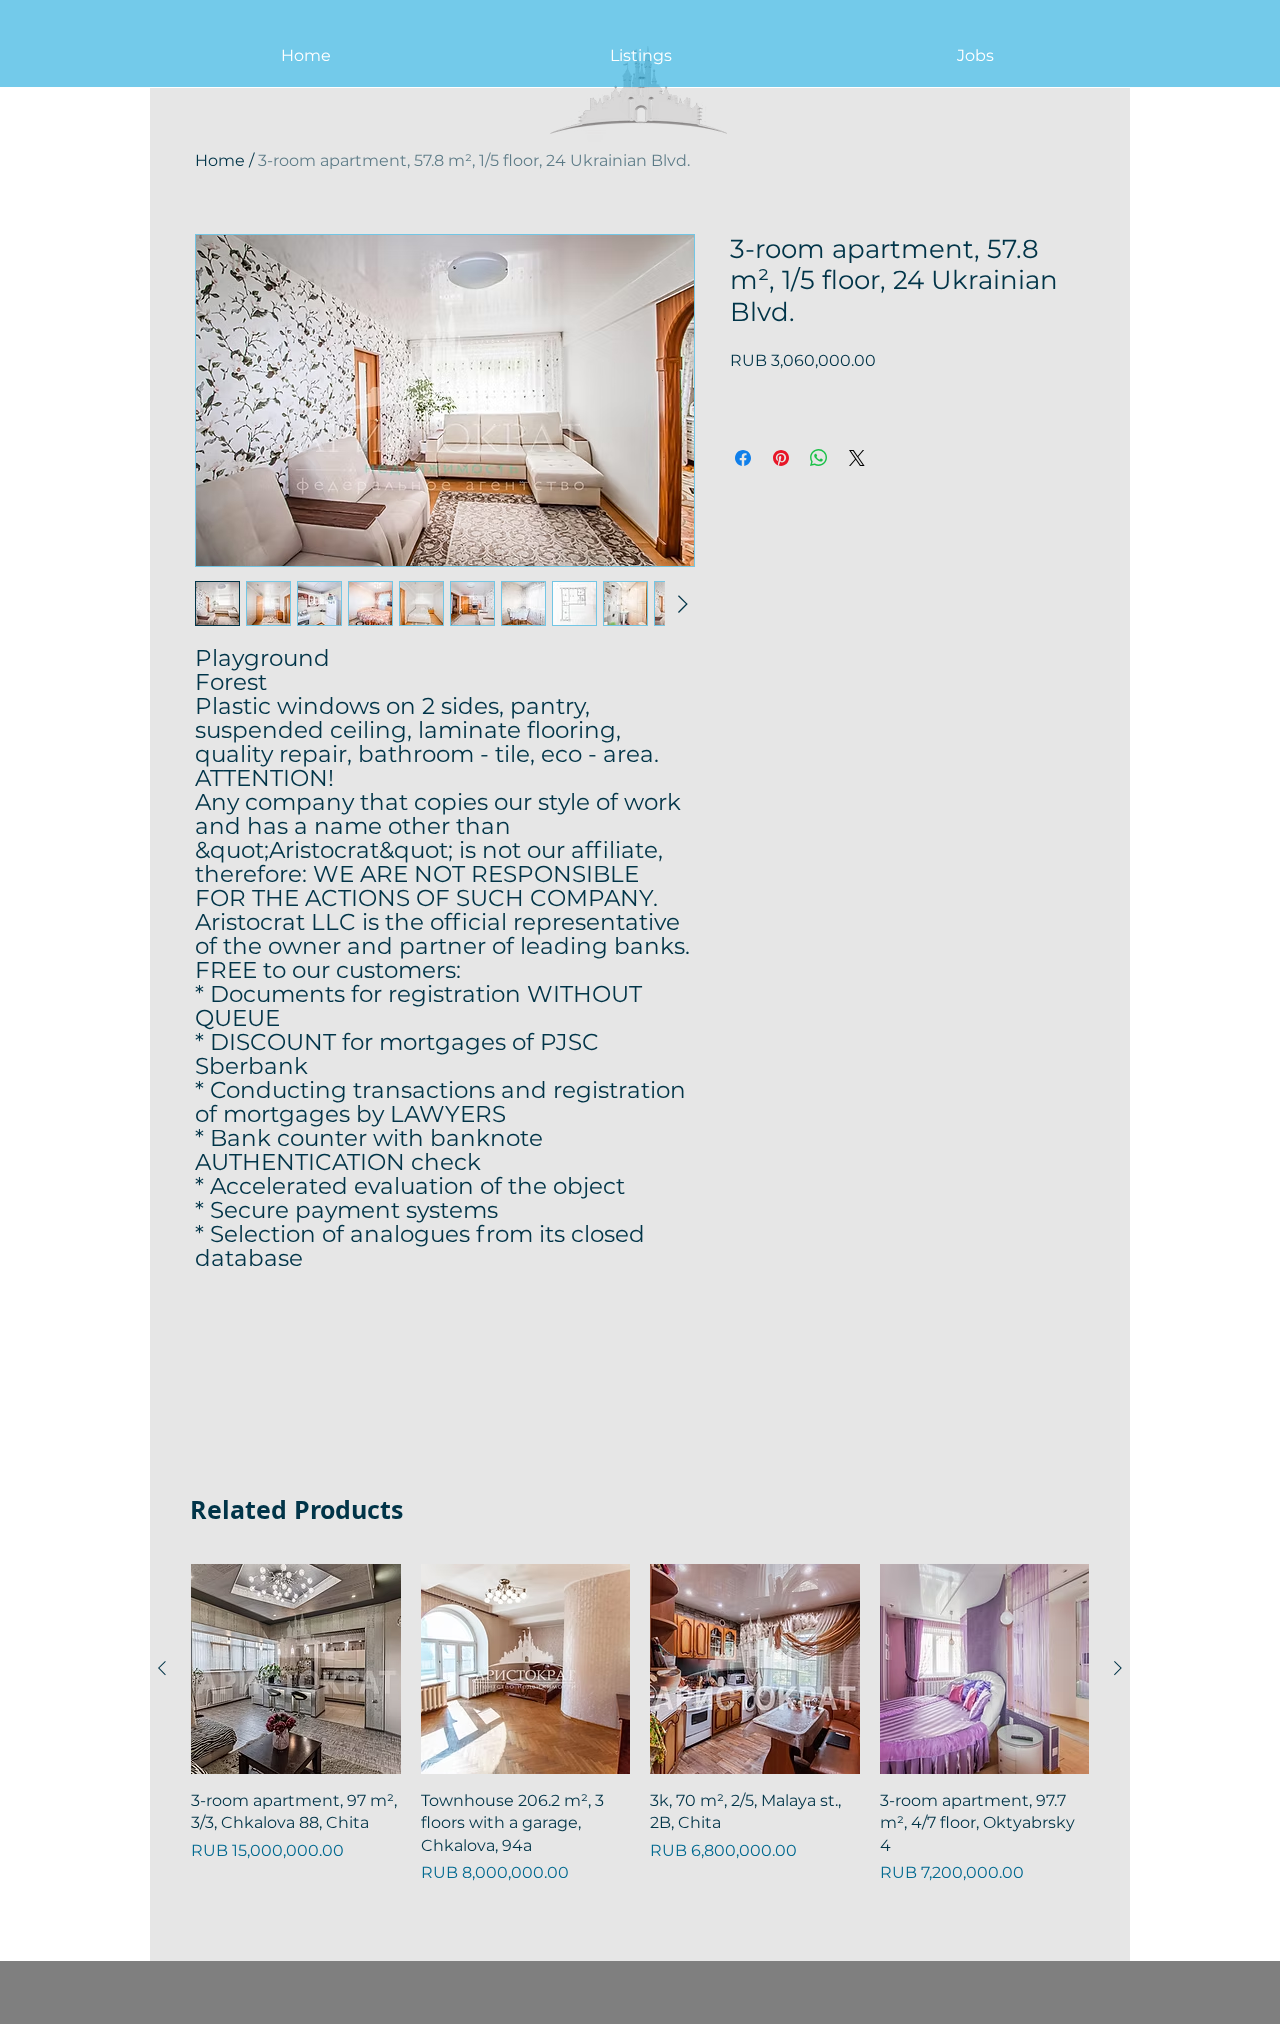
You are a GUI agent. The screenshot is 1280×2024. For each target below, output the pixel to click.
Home (220, 160)
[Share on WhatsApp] (819, 458)
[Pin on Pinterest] (781, 458)
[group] (640, 1724)
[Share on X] (857, 458)
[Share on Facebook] (743, 458)
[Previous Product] (162, 1668)
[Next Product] (1118, 1668)
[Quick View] (296, 1669)
